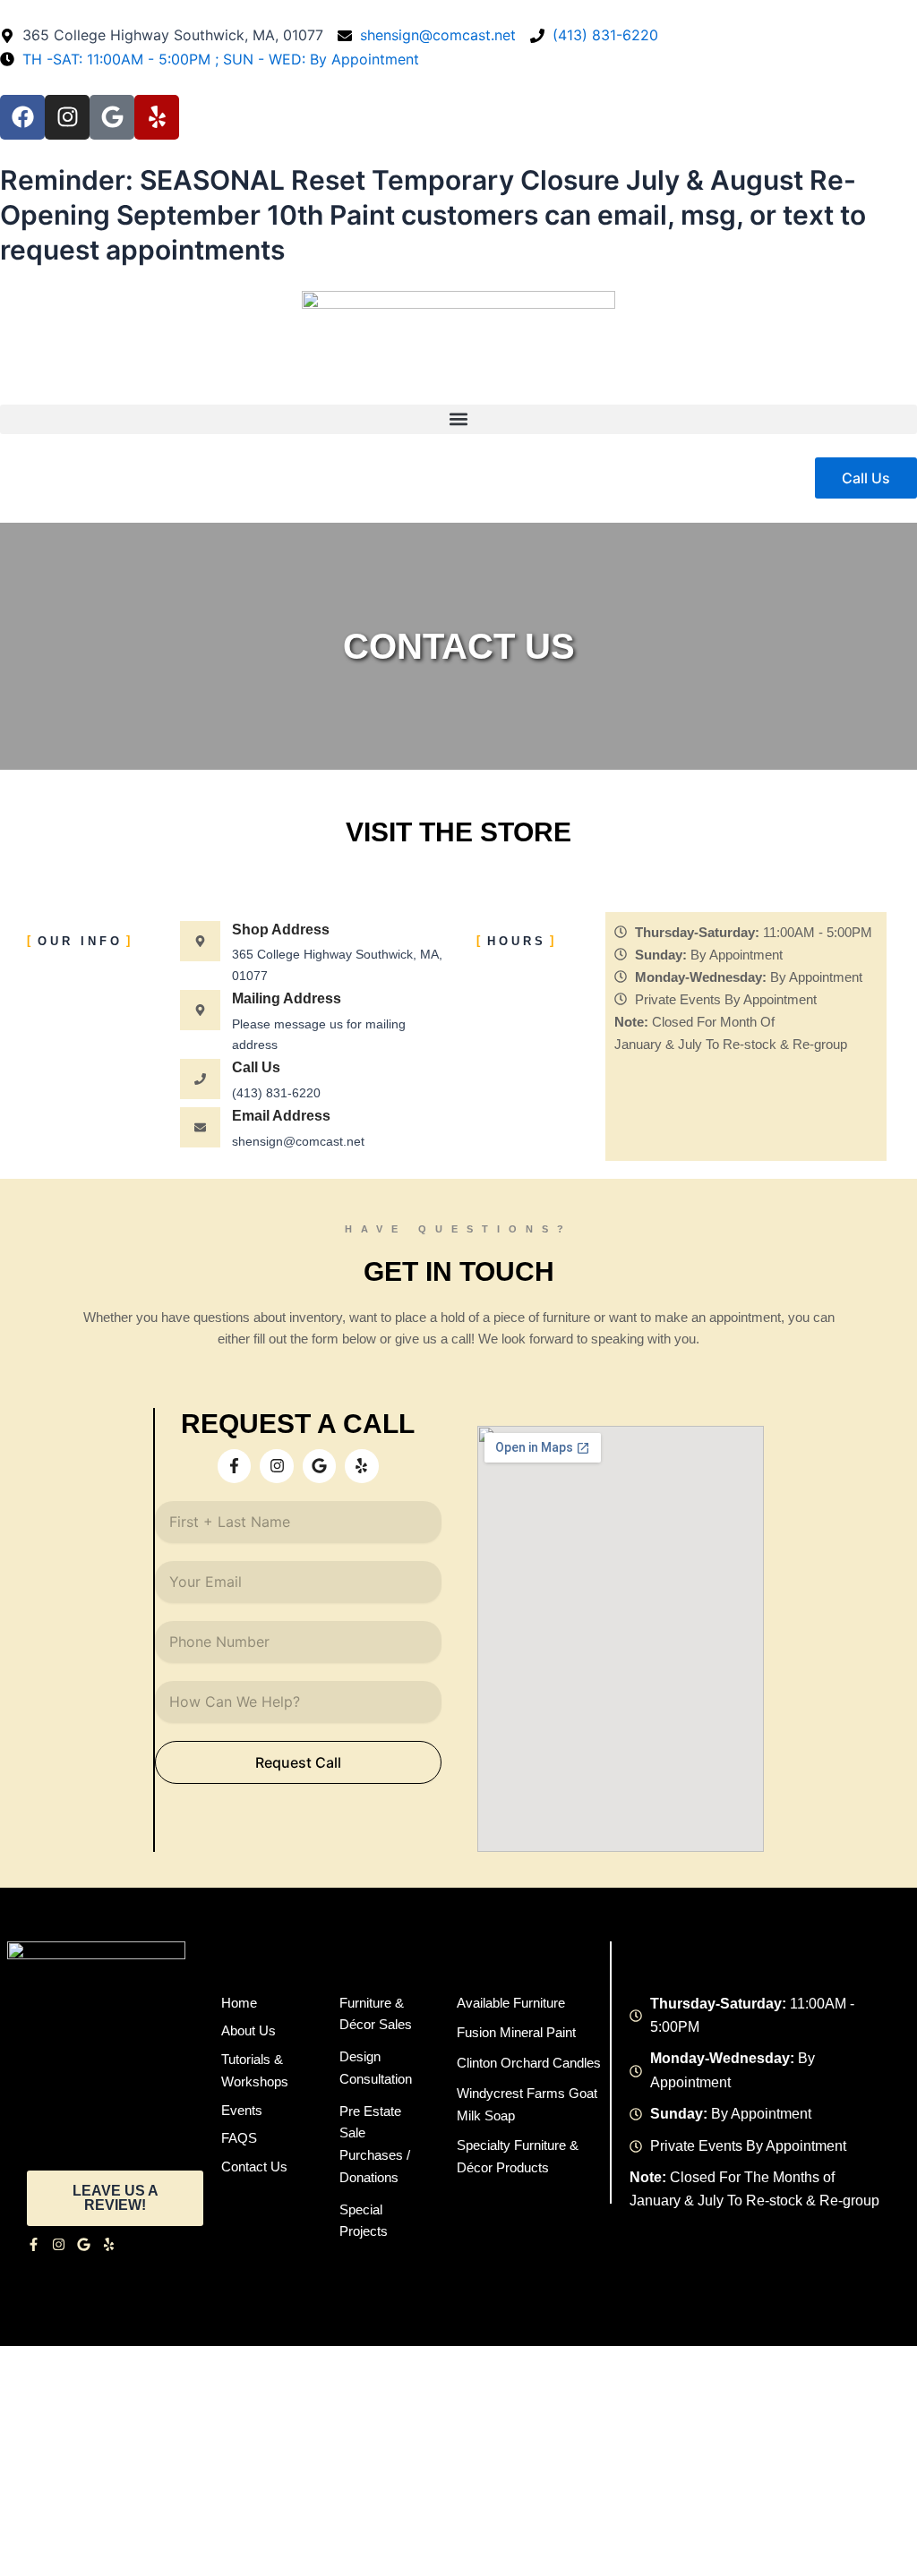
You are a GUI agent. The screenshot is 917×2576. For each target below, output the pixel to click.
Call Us (256, 1067)
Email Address (281, 1116)
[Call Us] (200, 1079)
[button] (458, 419)
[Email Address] (200, 1127)
